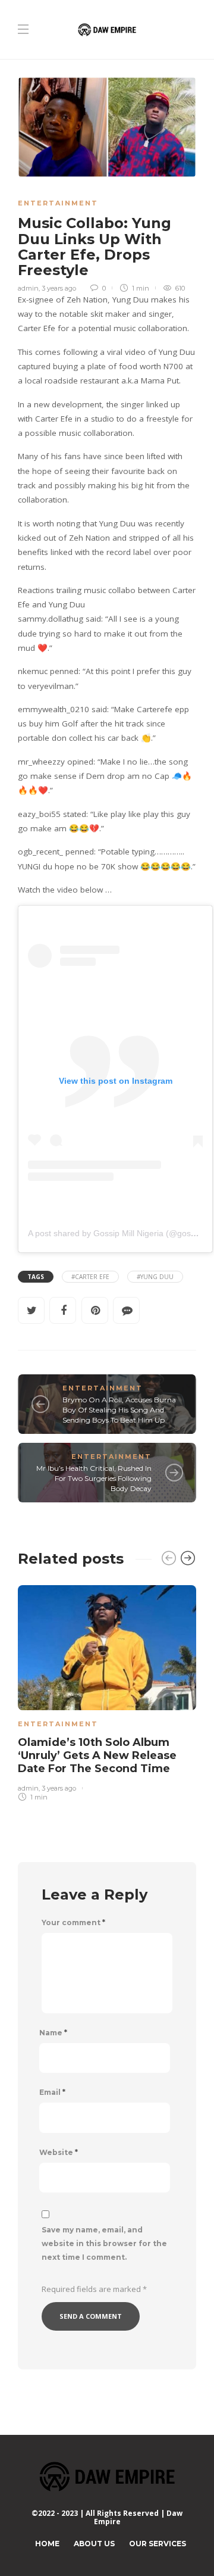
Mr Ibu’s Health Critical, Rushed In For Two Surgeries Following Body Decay (94, 1478)
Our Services (158, 2544)
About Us (94, 2544)
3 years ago (59, 288)
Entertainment (58, 203)
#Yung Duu (155, 1277)
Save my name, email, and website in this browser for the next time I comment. (104, 2243)
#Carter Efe (90, 1277)
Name (53, 2033)
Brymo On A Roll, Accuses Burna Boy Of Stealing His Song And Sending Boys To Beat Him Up (119, 1410)
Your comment (73, 1923)
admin (28, 288)
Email (52, 2092)
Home (47, 2544)
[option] (107, 1691)
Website (59, 2153)
